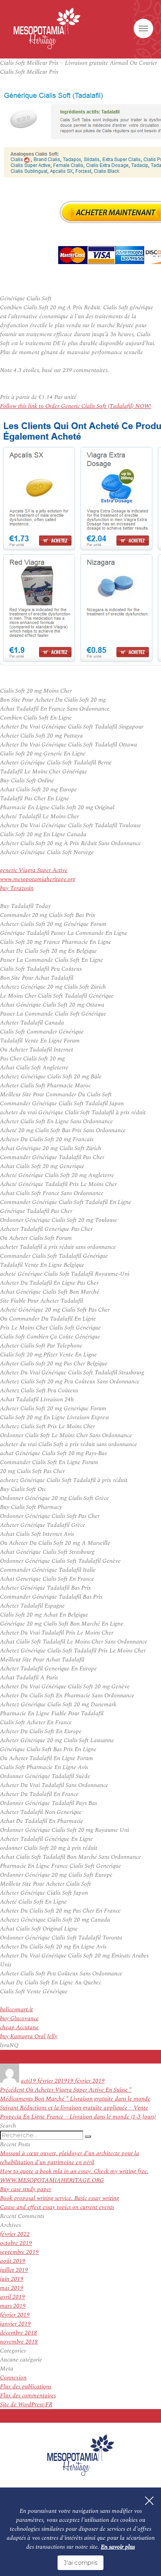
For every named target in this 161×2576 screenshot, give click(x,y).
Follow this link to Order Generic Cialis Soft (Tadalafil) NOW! (76, 406)
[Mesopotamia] (47, 28)
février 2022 (15, 2234)
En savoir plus (118, 2547)
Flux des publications (26, 2387)
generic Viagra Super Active (34, 870)
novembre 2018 (19, 2342)
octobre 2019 (16, 2243)
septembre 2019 (19, 2252)
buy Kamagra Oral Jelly (29, 2036)
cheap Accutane (19, 2027)
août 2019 (13, 2261)
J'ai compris (80, 2563)
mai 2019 (12, 2288)
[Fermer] (149, 2501)
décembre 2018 (19, 2333)
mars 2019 (13, 2306)
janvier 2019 (15, 2324)
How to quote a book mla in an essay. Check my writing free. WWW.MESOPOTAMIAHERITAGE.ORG (74, 2176)
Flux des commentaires (28, 2396)
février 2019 (15, 2315)
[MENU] (143, 28)
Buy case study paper (26, 2189)
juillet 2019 (14, 2270)
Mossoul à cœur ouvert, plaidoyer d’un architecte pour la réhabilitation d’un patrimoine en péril (70, 2158)
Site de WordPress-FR (26, 2405)
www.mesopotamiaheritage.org (38, 879)
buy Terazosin (17, 888)
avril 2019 (13, 2297)
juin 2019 (12, 2279)
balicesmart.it (16, 2010)
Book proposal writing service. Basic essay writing (60, 2198)
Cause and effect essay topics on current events (57, 2207)
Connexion (13, 2378)
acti (25, 2081)
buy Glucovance (19, 2018)
